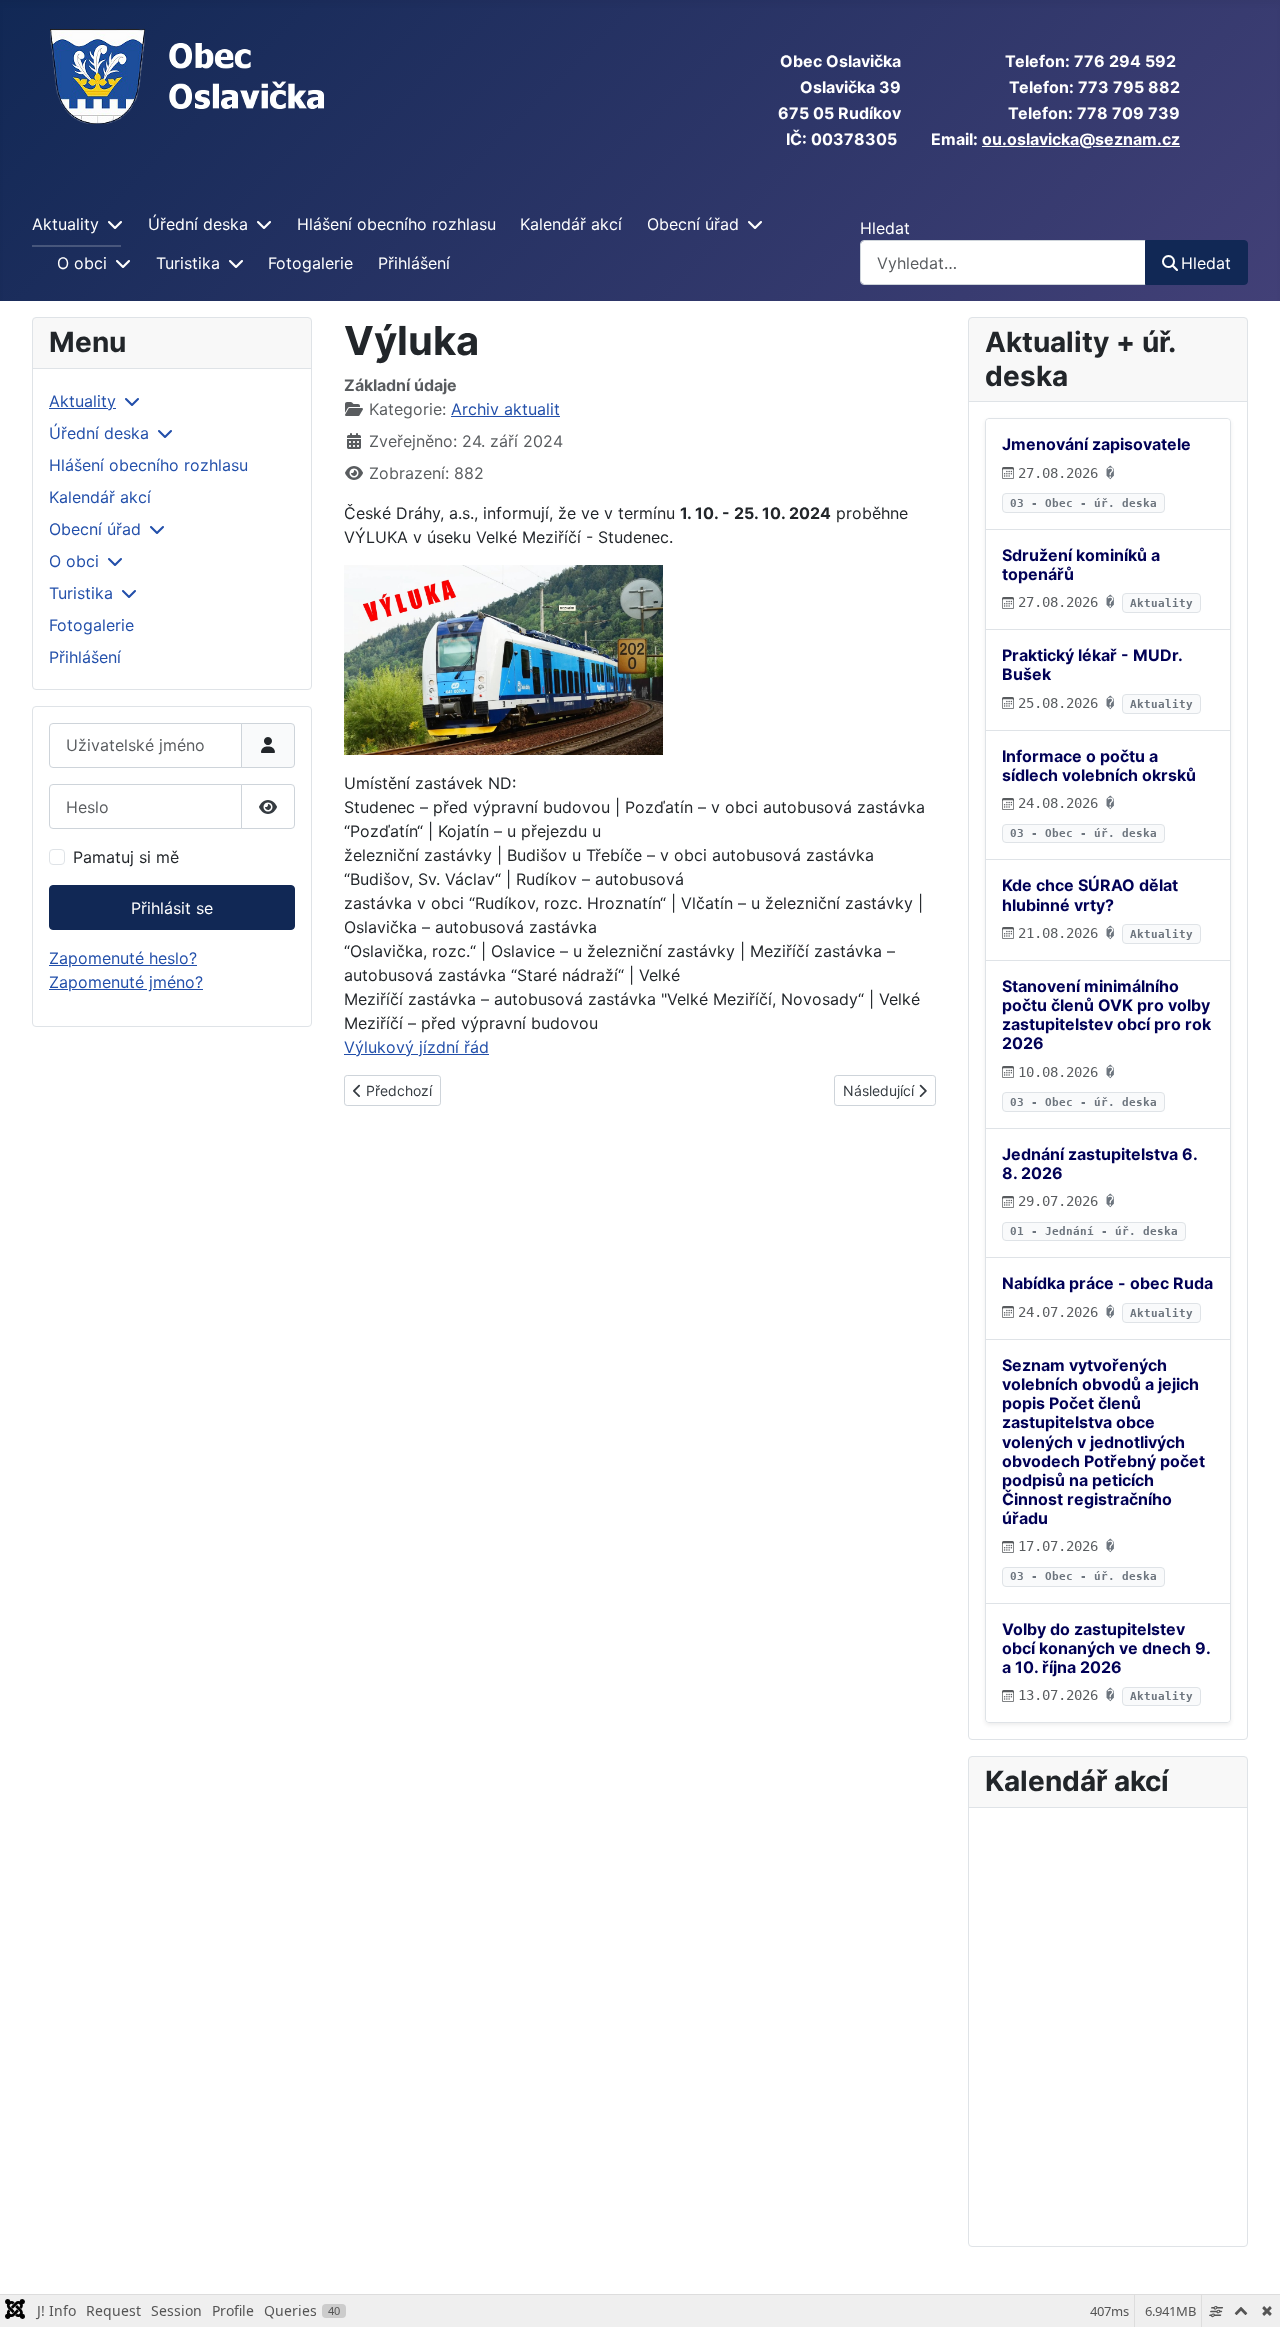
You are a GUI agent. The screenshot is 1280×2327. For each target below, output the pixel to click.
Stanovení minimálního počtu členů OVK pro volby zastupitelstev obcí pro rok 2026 (1106, 1015)
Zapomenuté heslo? (123, 958)
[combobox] (1003, 262)
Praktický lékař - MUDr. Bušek (1092, 664)
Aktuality (65, 224)
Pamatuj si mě (126, 857)
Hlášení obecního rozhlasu (396, 224)
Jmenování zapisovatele (1096, 444)
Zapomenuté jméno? (126, 982)
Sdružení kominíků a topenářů (1081, 564)
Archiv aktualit (505, 409)
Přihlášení (414, 263)
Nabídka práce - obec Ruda (1107, 1283)
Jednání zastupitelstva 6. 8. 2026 (1099, 1163)
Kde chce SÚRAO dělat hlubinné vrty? (1090, 894)
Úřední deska (198, 224)
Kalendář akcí (571, 224)
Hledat (885, 228)
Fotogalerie (310, 263)
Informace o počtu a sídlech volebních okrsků (1099, 765)
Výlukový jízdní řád (416, 1047)
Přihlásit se (172, 908)
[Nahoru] (1245, 2290)
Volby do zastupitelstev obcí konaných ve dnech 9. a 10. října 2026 (1106, 1648)
